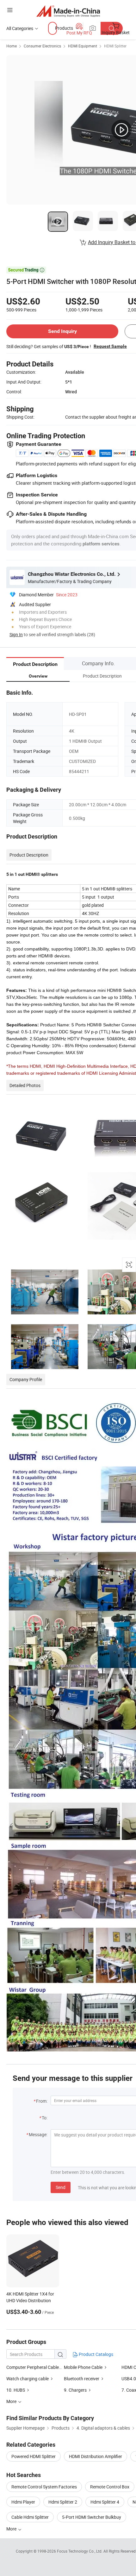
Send (61, 2187)
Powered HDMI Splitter (34, 2456)
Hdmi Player (23, 2502)
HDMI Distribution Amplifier (96, 2456)
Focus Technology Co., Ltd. (80, 2551)
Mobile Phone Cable (83, 2367)
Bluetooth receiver (82, 2379)
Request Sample (110, 346)
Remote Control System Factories (44, 2487)
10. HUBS (16, 2390)
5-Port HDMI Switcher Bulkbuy (92, 2517)
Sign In (16, 634)
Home (12, 46)
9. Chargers (76, 2390)
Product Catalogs (96, 2354)
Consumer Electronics (42, 46)
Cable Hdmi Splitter (30, 2517)
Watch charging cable (28, 2379)
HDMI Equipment (83, 46)
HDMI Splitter (115, 46)
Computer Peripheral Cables (34, 2367)
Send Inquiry (62, 331)
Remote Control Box (110, 2487)
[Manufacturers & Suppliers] (68, 11)
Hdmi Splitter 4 (105, 2502)
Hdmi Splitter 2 (63, 2502)
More (12, 2529)
